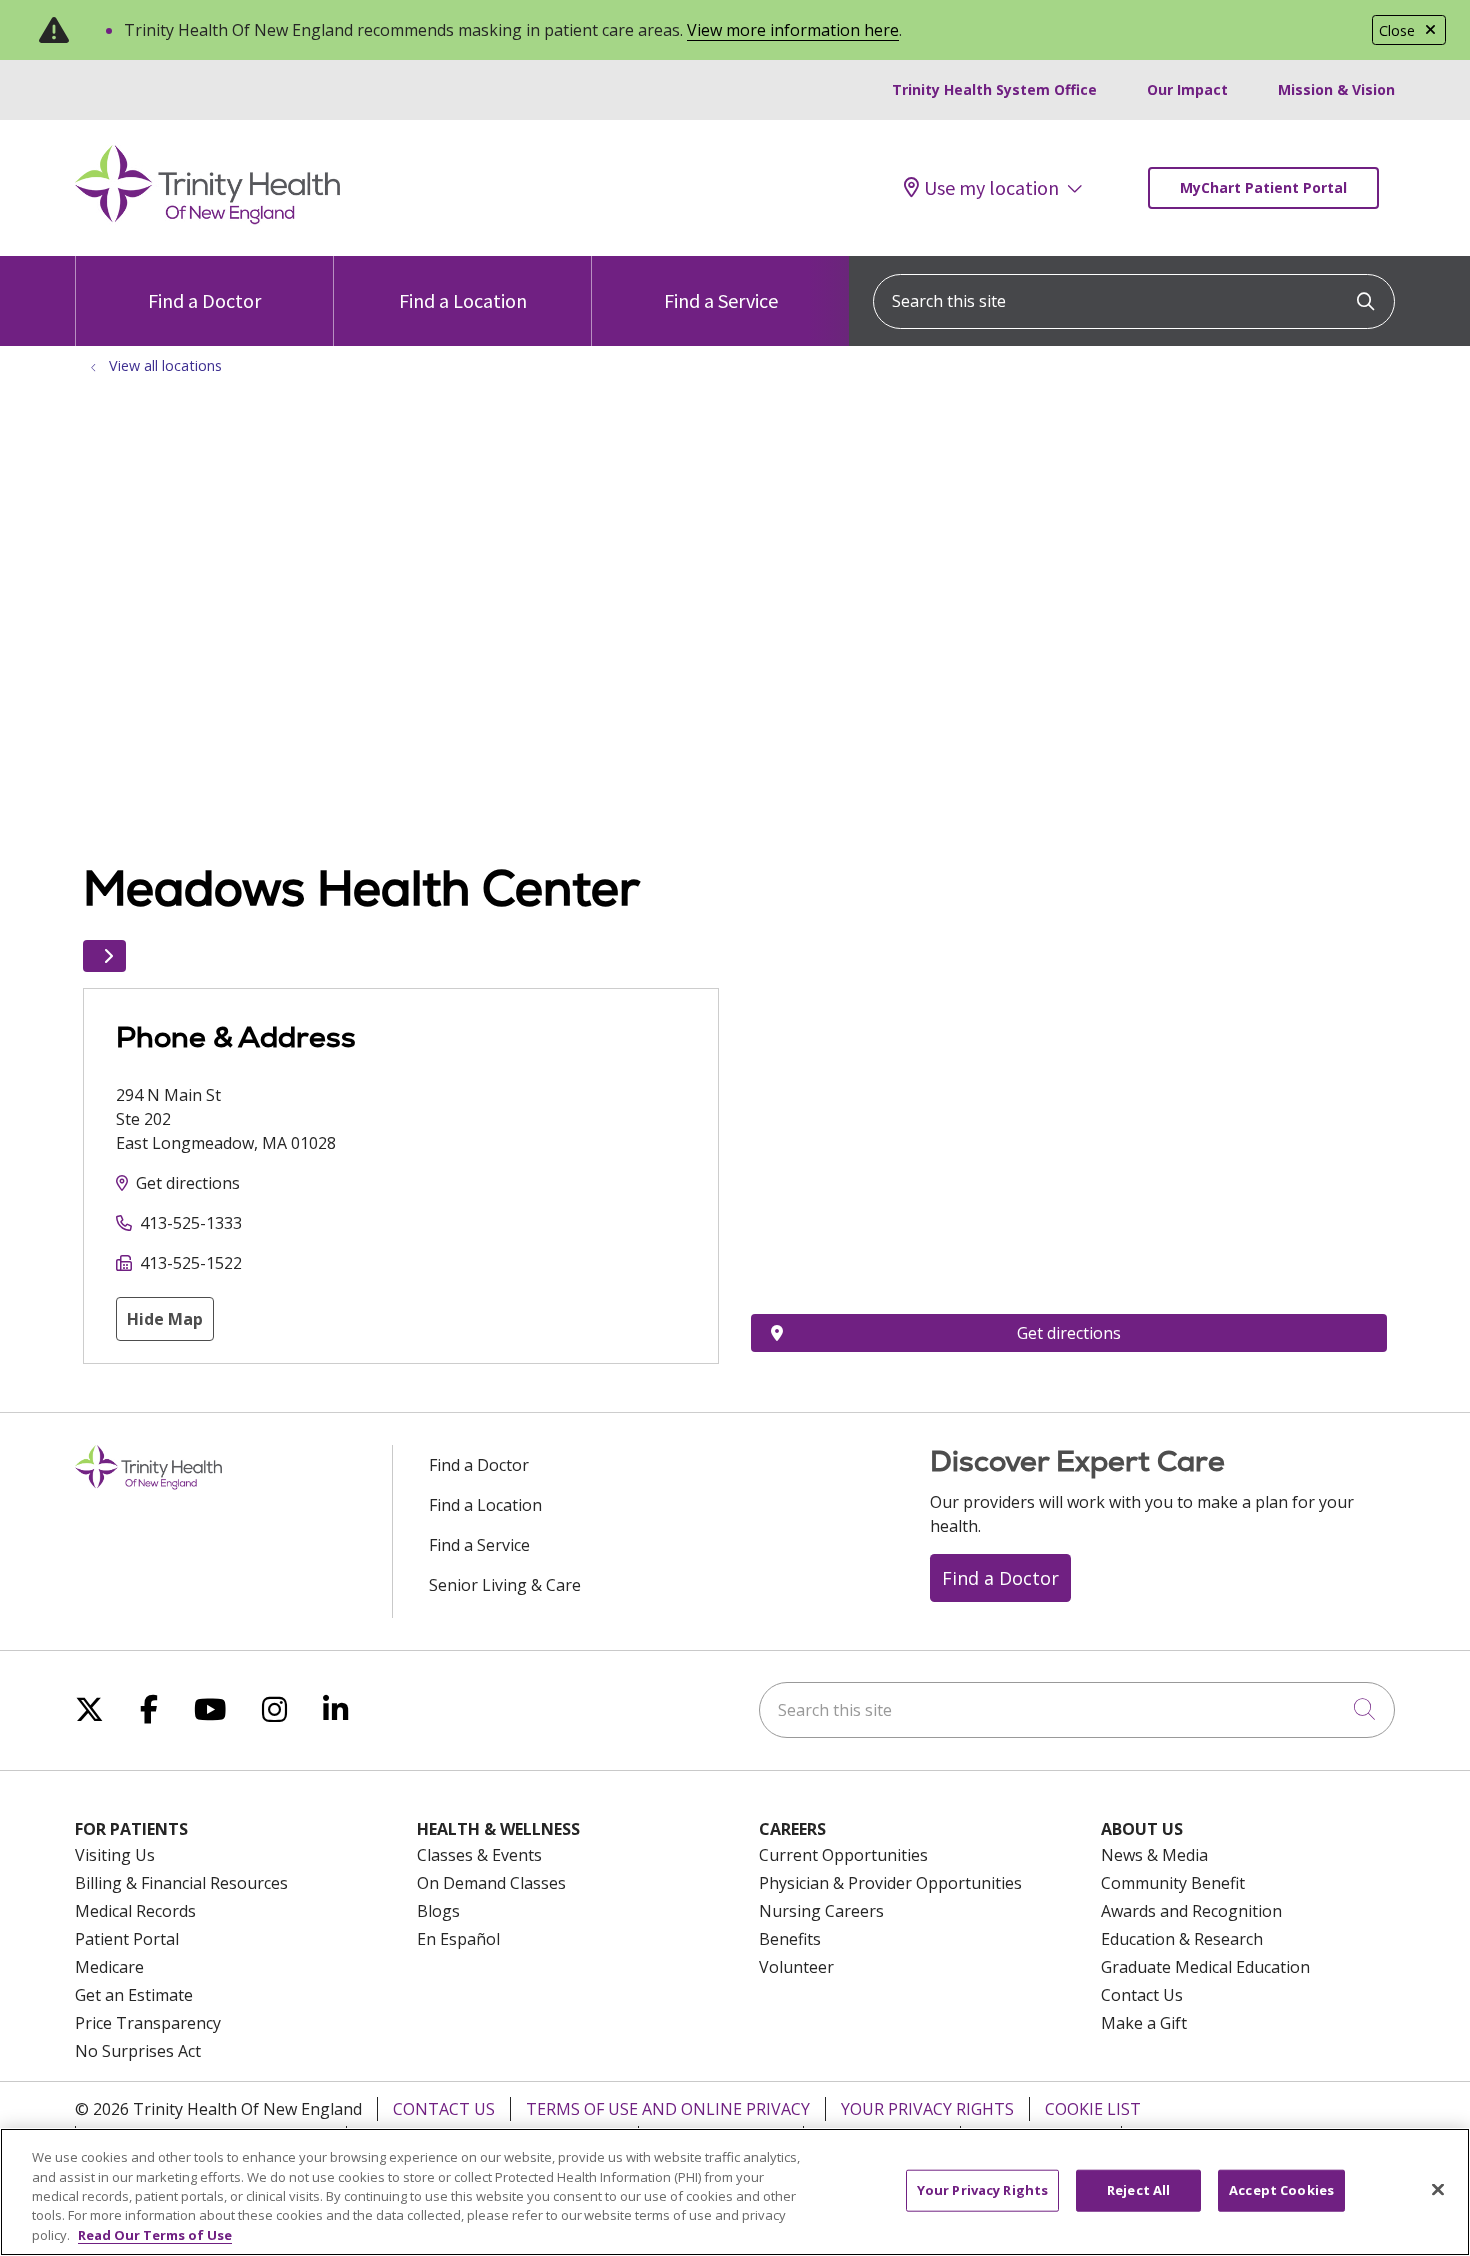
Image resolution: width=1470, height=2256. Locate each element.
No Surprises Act (138, 2051)
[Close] (1438, 2190)
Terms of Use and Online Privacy (668, 2109)
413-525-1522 (191, 1263)
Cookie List (1093, 2109)
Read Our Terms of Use (155, 2235)
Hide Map (165, 1319)
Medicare (109, 1967)
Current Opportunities (843, 1855)
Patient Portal (127, 1939)
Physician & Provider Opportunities (890, 1883)
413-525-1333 (191, 1223)
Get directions (188, 1183)
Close (1397, 30)
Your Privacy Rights (927, 2109)
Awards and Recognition (1191, 1911)
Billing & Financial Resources (181, 1883)
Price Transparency (148, 2023)
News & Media (1154, 1855)
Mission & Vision (1336, 89)
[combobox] (1134, 301)
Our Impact (1187, 89)
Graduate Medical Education (1205, 1967)
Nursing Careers (821, 1911)
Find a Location (463, 300)
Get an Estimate (134, 1995)
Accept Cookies (1281, 2190)
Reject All (1138, 2190)
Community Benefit (1173, 1883)
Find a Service (721, 300)
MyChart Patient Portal (1263, 187)
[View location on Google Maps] (1069, 1098)
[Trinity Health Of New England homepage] (207, 219)
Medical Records (135, 1911)
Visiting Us (115, 1855)
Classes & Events (479, 1855)
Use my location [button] (991, 188)
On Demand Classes (491, 1883)
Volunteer (796, 1967)
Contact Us (1142, 1995)
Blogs (438, 1911)
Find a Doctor (204, 300)
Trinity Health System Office (994, 89)
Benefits (790, 1939)
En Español (458, 1939)
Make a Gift (1144, 2023)
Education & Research (1182, 1939)
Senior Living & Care (505, 1585)
